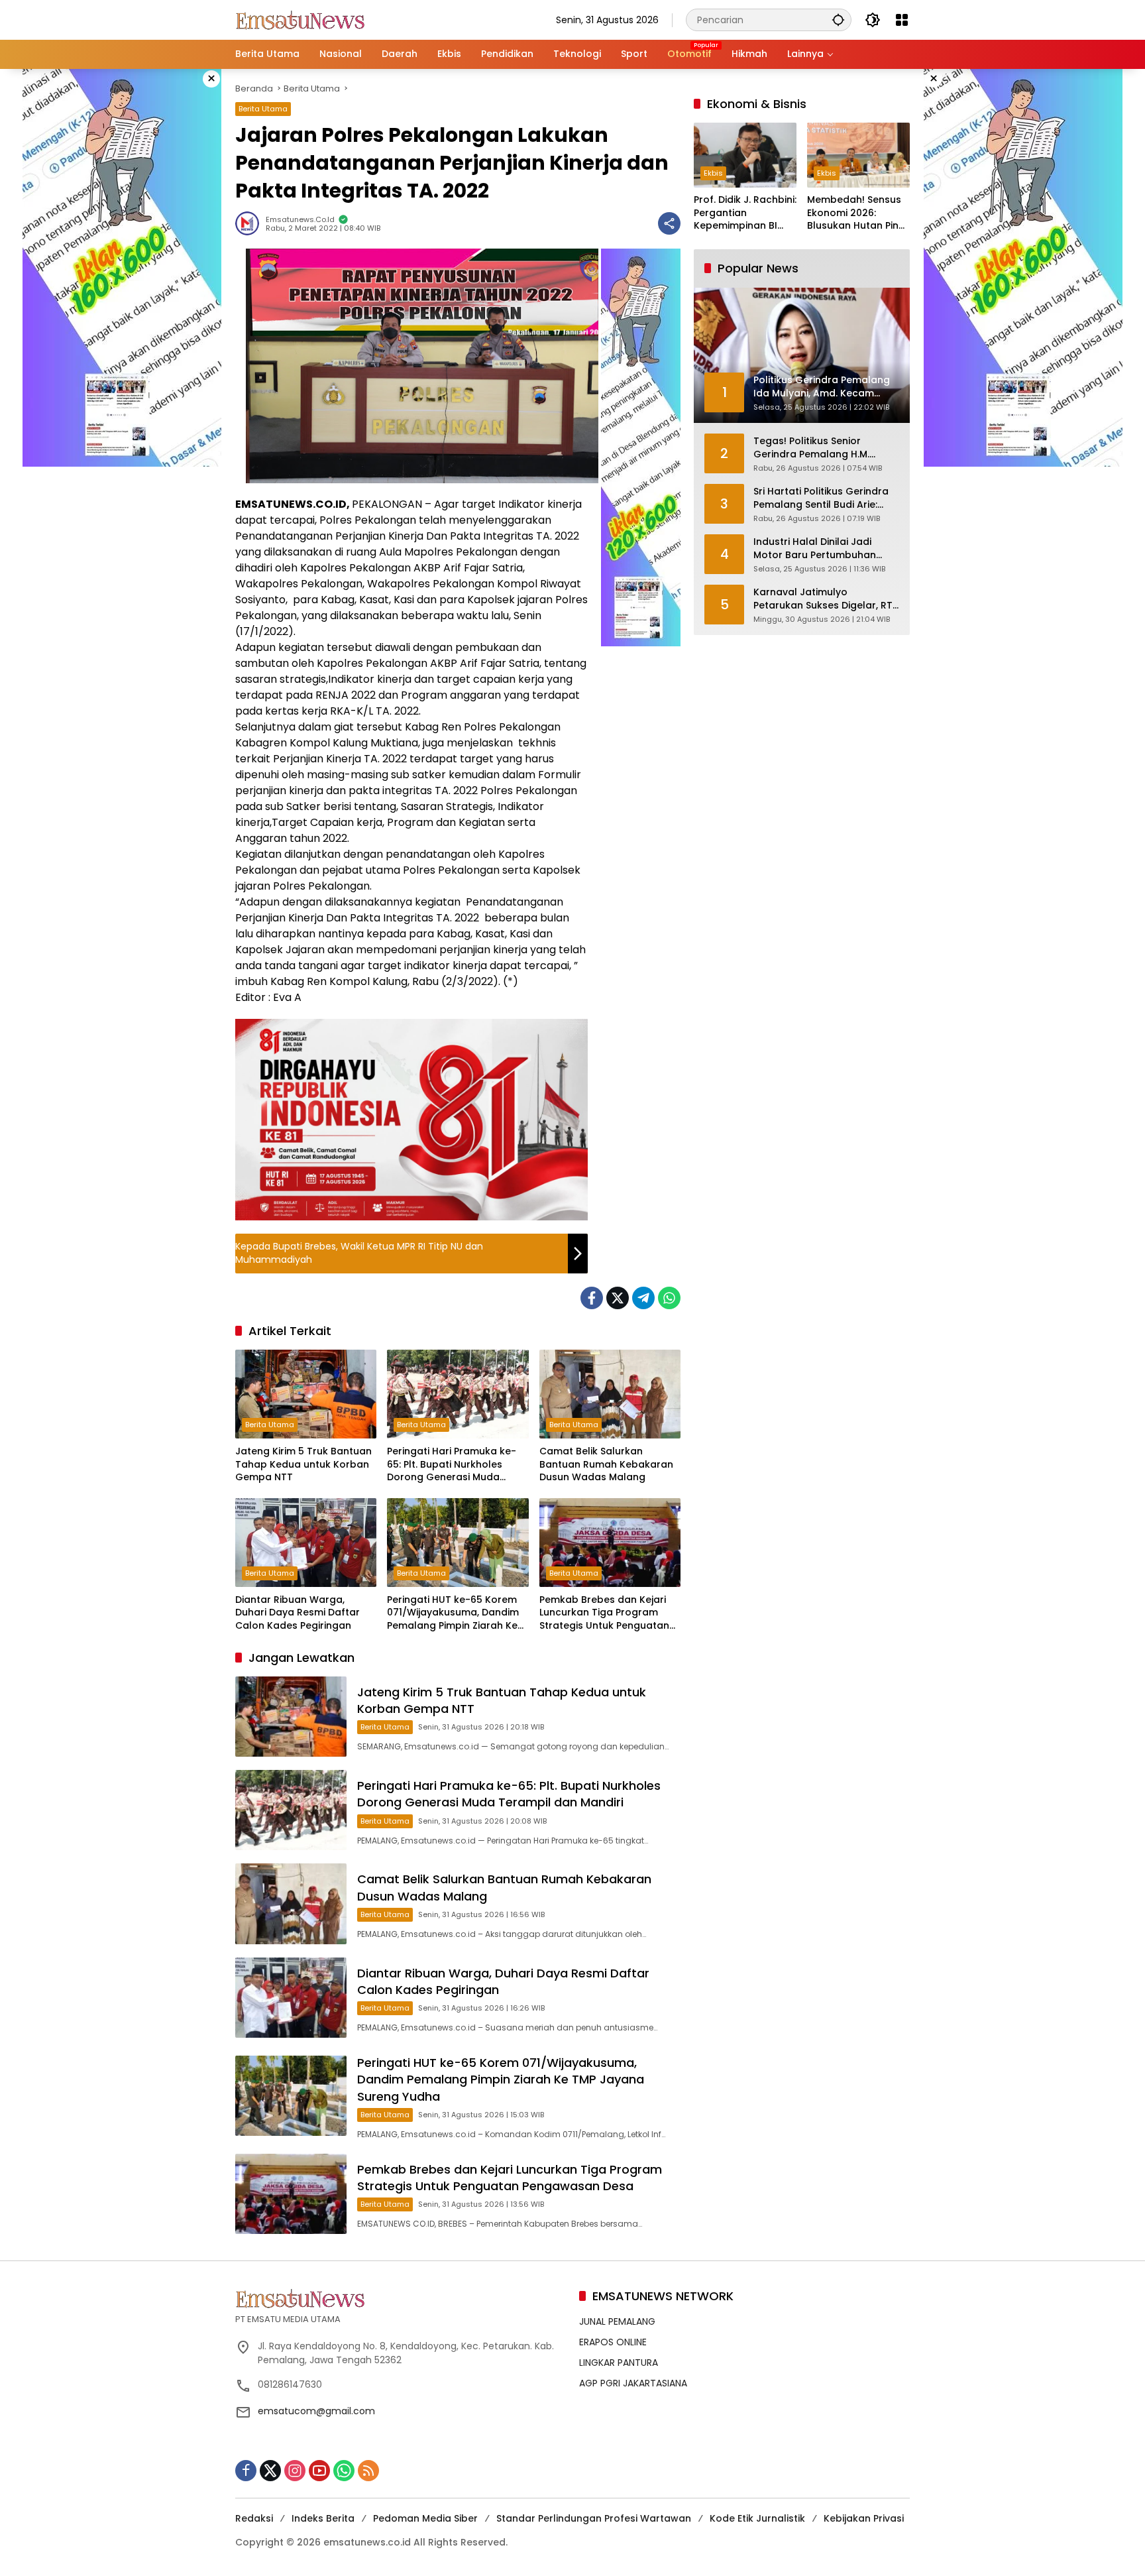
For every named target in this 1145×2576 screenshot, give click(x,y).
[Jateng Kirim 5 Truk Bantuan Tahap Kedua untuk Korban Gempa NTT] (306, 1394)
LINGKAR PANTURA (619, 2363)
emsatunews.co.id (300, 220)
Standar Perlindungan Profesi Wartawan (594, 2518)
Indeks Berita (323, 2518)
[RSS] (368, 2471)
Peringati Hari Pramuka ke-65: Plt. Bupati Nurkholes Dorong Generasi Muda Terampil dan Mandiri (452, 1465)
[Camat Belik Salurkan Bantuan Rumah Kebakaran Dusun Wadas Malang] (610, 1394)
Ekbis (713, 174)
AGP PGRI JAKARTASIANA (633, 2383)
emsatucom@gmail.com (316, 2411)
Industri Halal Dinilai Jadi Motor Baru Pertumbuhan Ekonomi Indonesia (815, 549)
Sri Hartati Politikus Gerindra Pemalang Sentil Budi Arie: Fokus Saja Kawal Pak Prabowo (821, 499)
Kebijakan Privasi (864, 2518)
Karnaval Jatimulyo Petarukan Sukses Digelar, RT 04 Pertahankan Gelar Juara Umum (823, 600)
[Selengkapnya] (401, 2298)
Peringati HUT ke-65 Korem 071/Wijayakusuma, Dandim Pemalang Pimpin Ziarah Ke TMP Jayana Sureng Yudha (453, 1613)
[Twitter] (618, 1298)
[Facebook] (592, 1298)
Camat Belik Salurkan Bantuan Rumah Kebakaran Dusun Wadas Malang (606, 1464)
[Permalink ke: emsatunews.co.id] (250, 223)
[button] (838, 20)
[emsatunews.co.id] (301, 19)
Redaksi (254, 2518)
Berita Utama (263, 109)
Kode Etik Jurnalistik (757, 2518)
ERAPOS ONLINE (613, 2342)
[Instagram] (295, 2471)
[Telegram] (643, 1298)
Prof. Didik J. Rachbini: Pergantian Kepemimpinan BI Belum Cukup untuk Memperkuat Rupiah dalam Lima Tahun (745, 214)
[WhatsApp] (669, 1298)
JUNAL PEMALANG (617, 2321)
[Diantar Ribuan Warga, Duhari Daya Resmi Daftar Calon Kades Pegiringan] (306, 1543)
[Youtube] (319, 2471)
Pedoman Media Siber (425, 2518)
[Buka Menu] (902, 20)
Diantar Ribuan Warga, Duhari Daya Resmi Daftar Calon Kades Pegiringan (298, 1613)
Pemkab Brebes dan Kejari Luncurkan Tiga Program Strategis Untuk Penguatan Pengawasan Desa (604, 1613)
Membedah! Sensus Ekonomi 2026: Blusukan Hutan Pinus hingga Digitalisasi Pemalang (858, 214)
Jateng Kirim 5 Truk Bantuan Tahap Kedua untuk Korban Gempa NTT (303, 1464)
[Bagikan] (669, 223)
